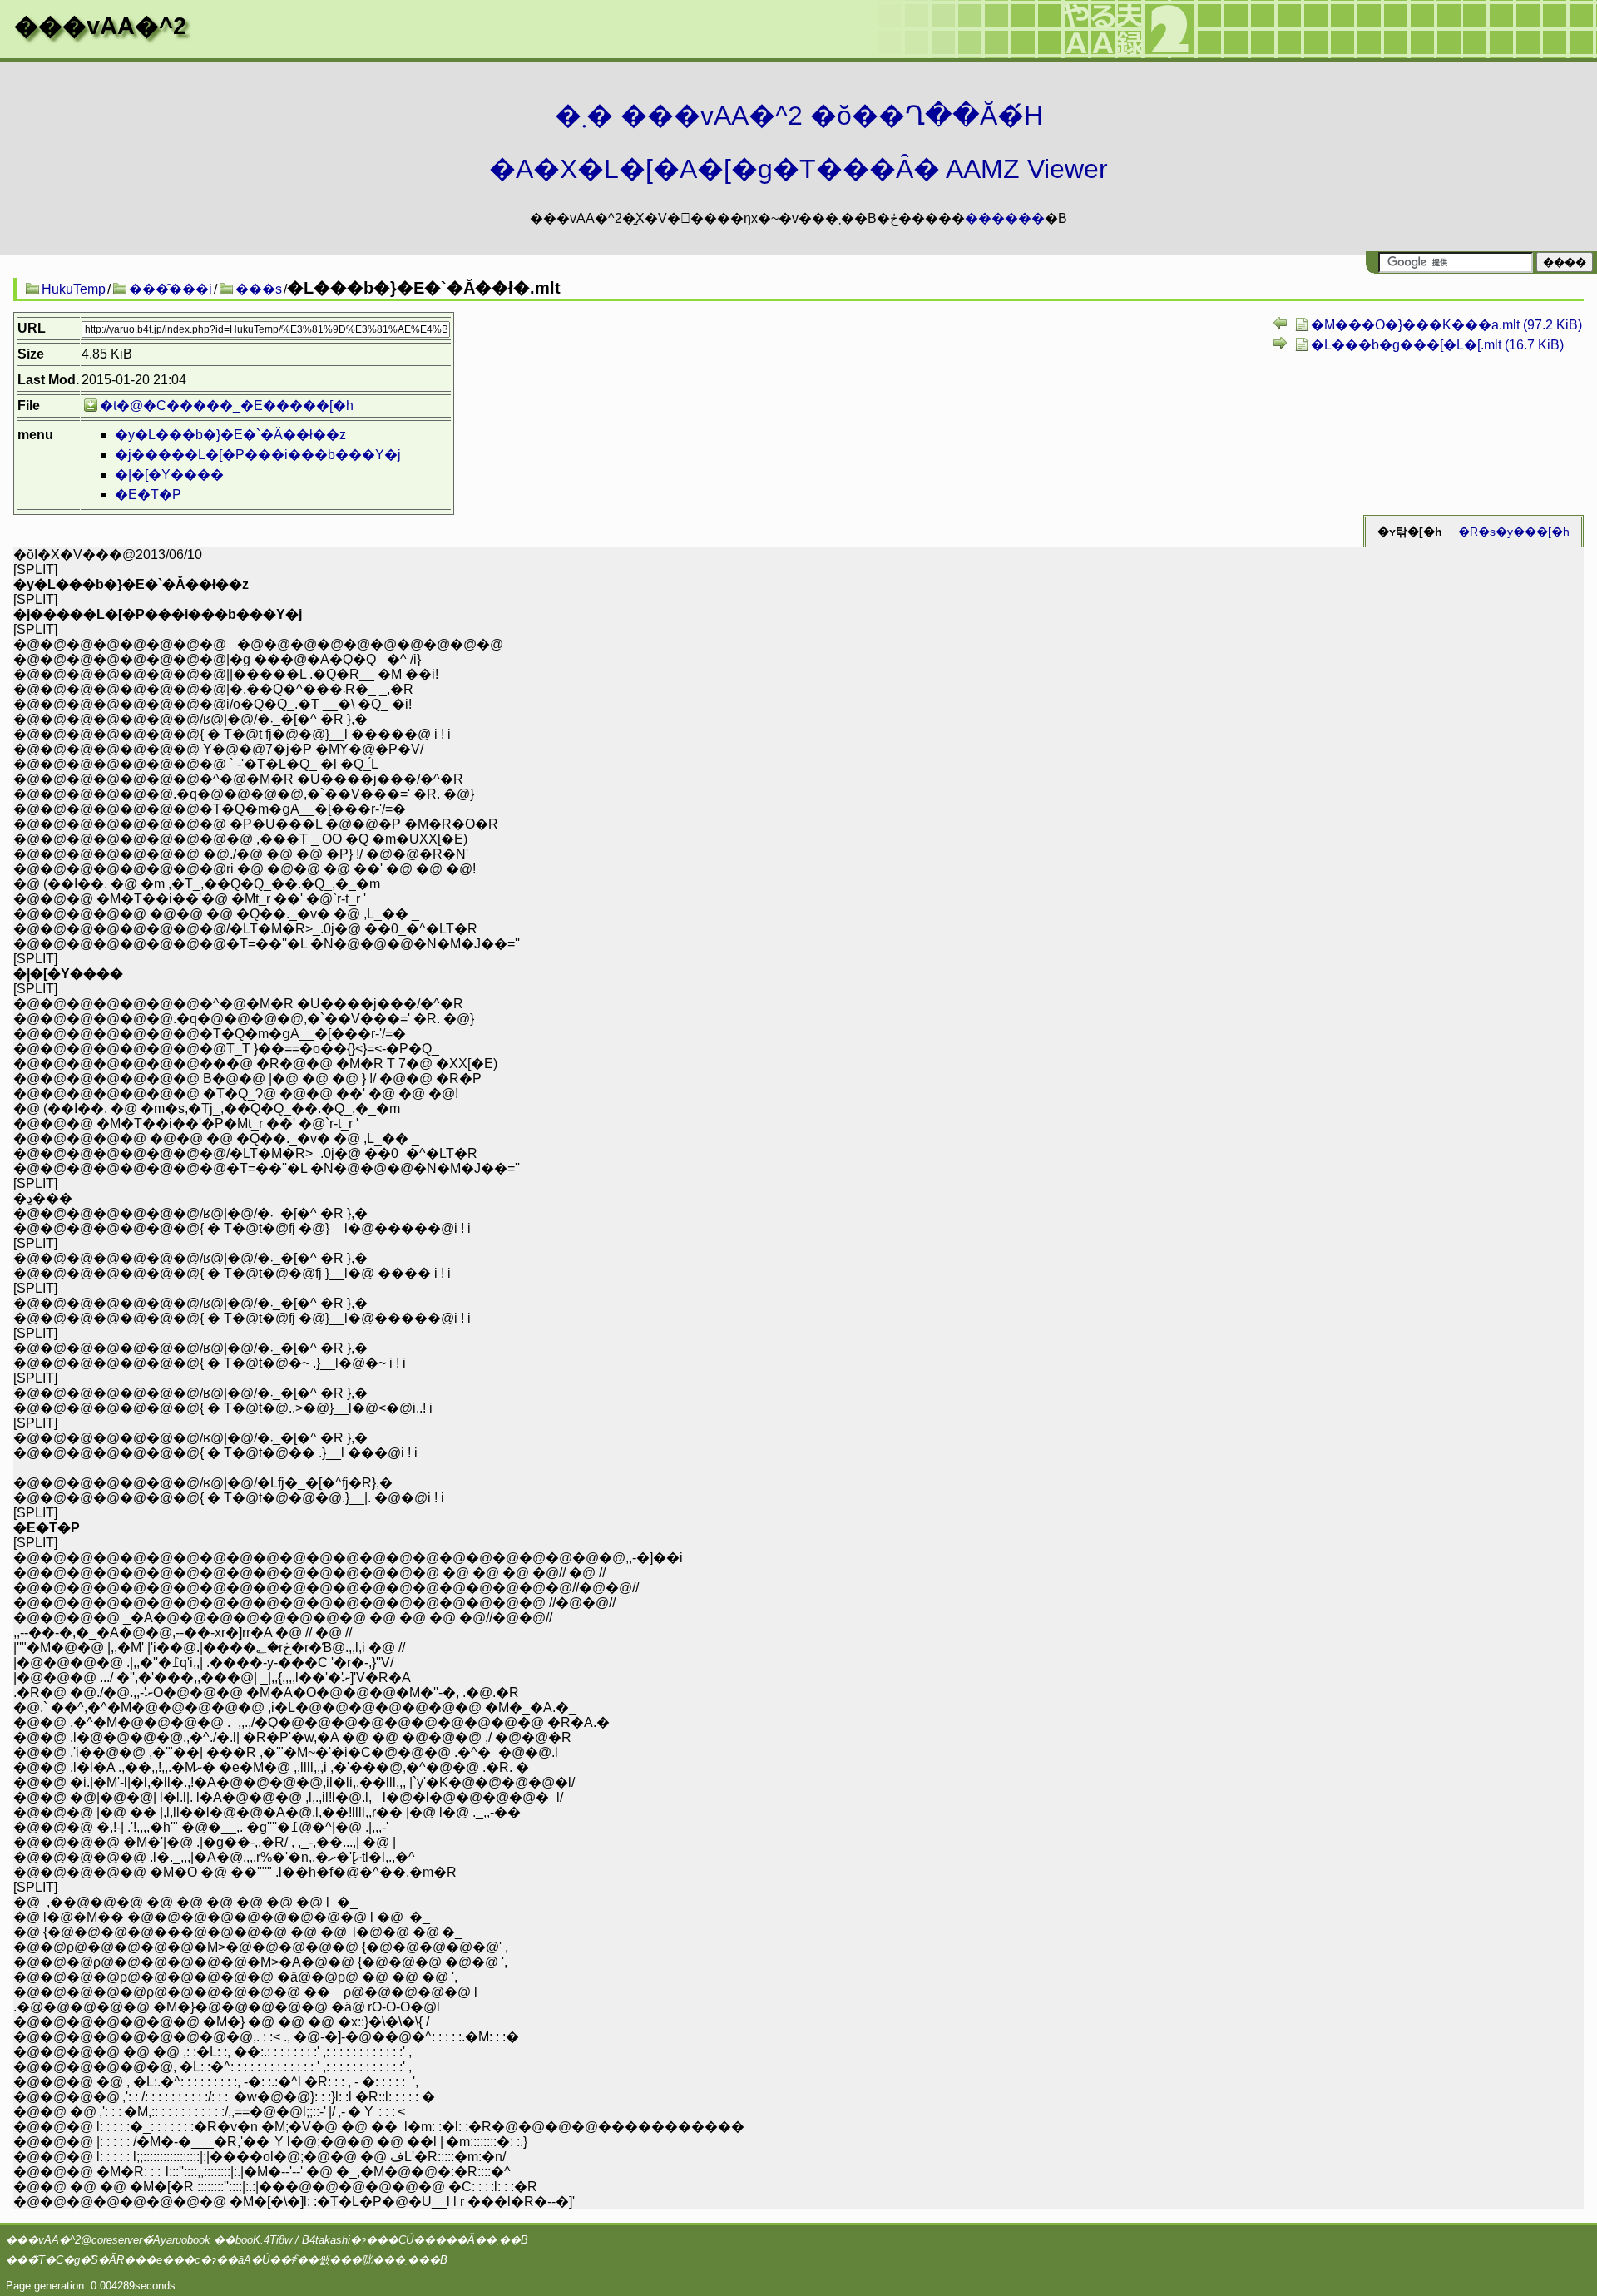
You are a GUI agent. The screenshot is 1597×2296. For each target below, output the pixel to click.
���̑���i (171, 289)
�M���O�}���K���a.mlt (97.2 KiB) (1446, 325)
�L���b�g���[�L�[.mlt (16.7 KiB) (1437, 345)
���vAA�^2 (100, 26)
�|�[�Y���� (169, 475)
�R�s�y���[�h (1514, 532)
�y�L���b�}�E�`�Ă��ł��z (230, 435)
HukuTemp (74, 289)
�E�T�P (148, 495)
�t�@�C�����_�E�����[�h (227, 406)
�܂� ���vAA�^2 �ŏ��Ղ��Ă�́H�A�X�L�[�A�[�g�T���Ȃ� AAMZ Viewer (798, 142)
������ (1005, 218)
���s (259, 289)
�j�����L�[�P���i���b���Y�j (258, 455)
